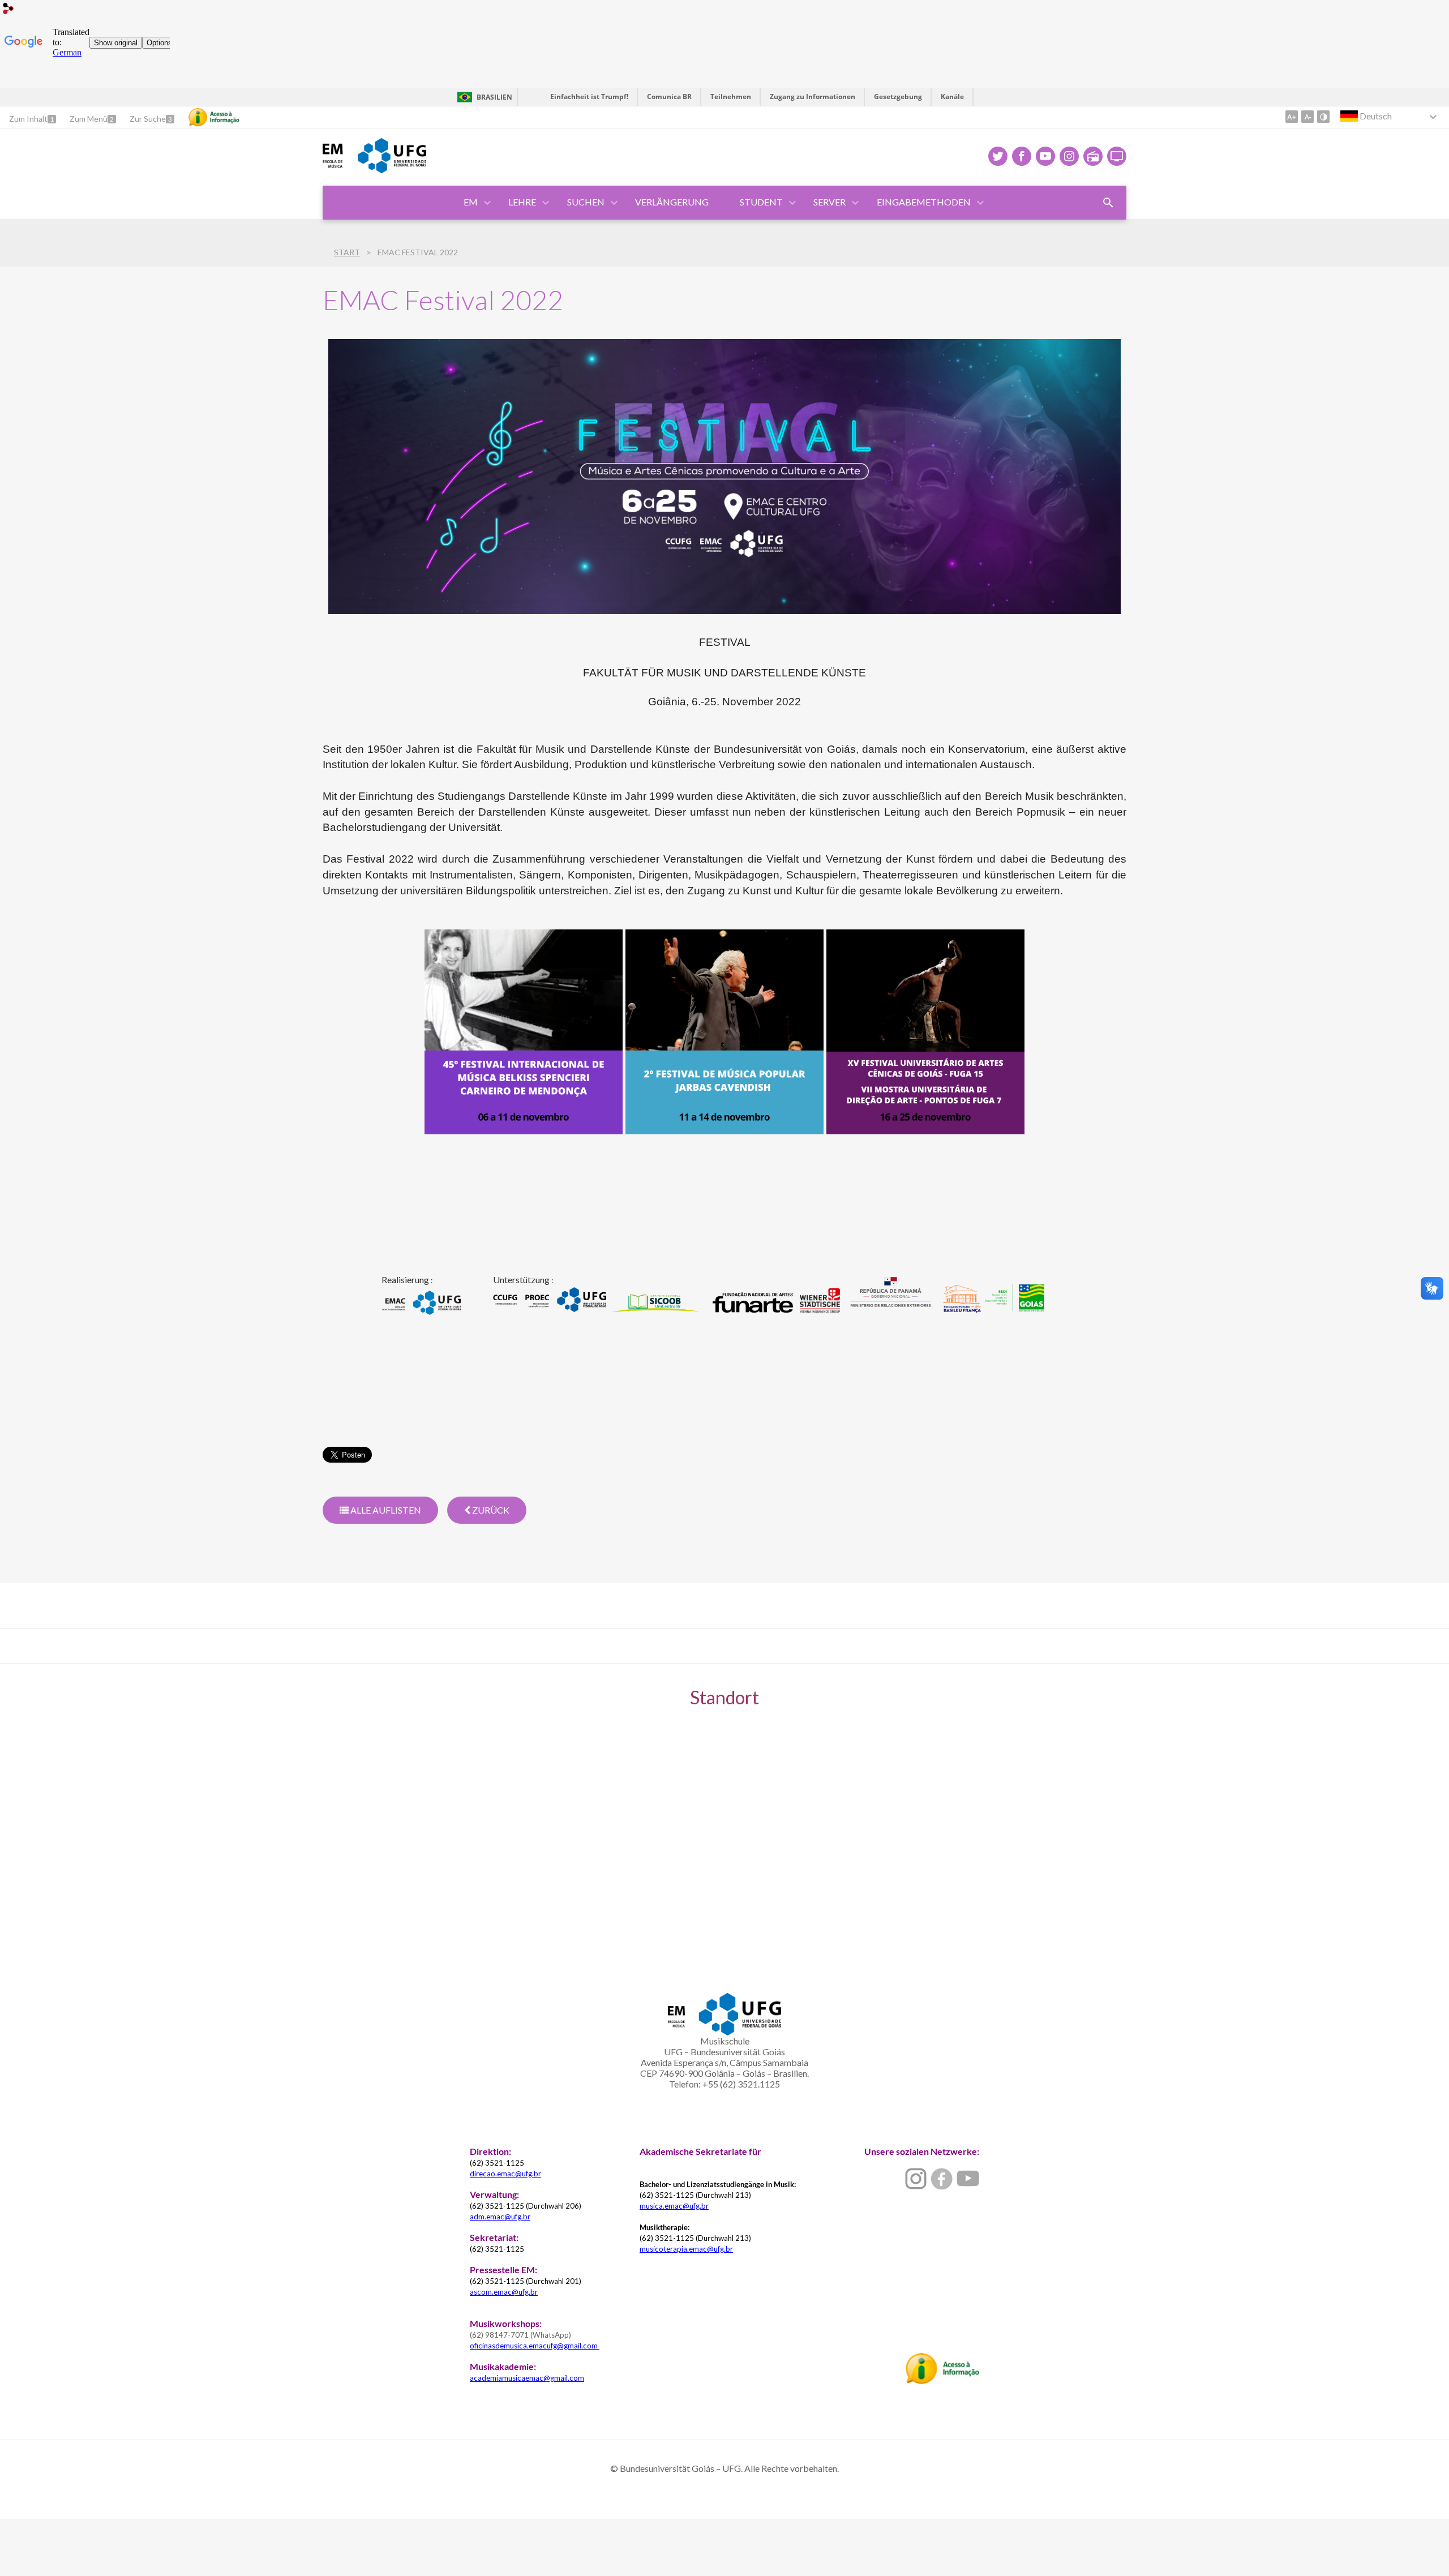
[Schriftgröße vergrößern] (1292, 117)
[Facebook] (1022, 156)
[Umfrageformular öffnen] (1108, 203)
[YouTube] (1045, 156)
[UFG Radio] (1093, 156)
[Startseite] (335, 165)
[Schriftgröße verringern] (1307, 117)
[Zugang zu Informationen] (214, 117)
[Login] (8, 10)
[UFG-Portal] (392, 169)
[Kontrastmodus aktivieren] (1323, 117)
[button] (471, 203)
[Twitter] (998, 156)
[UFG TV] (1117, 156)
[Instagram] (1069, 156)
